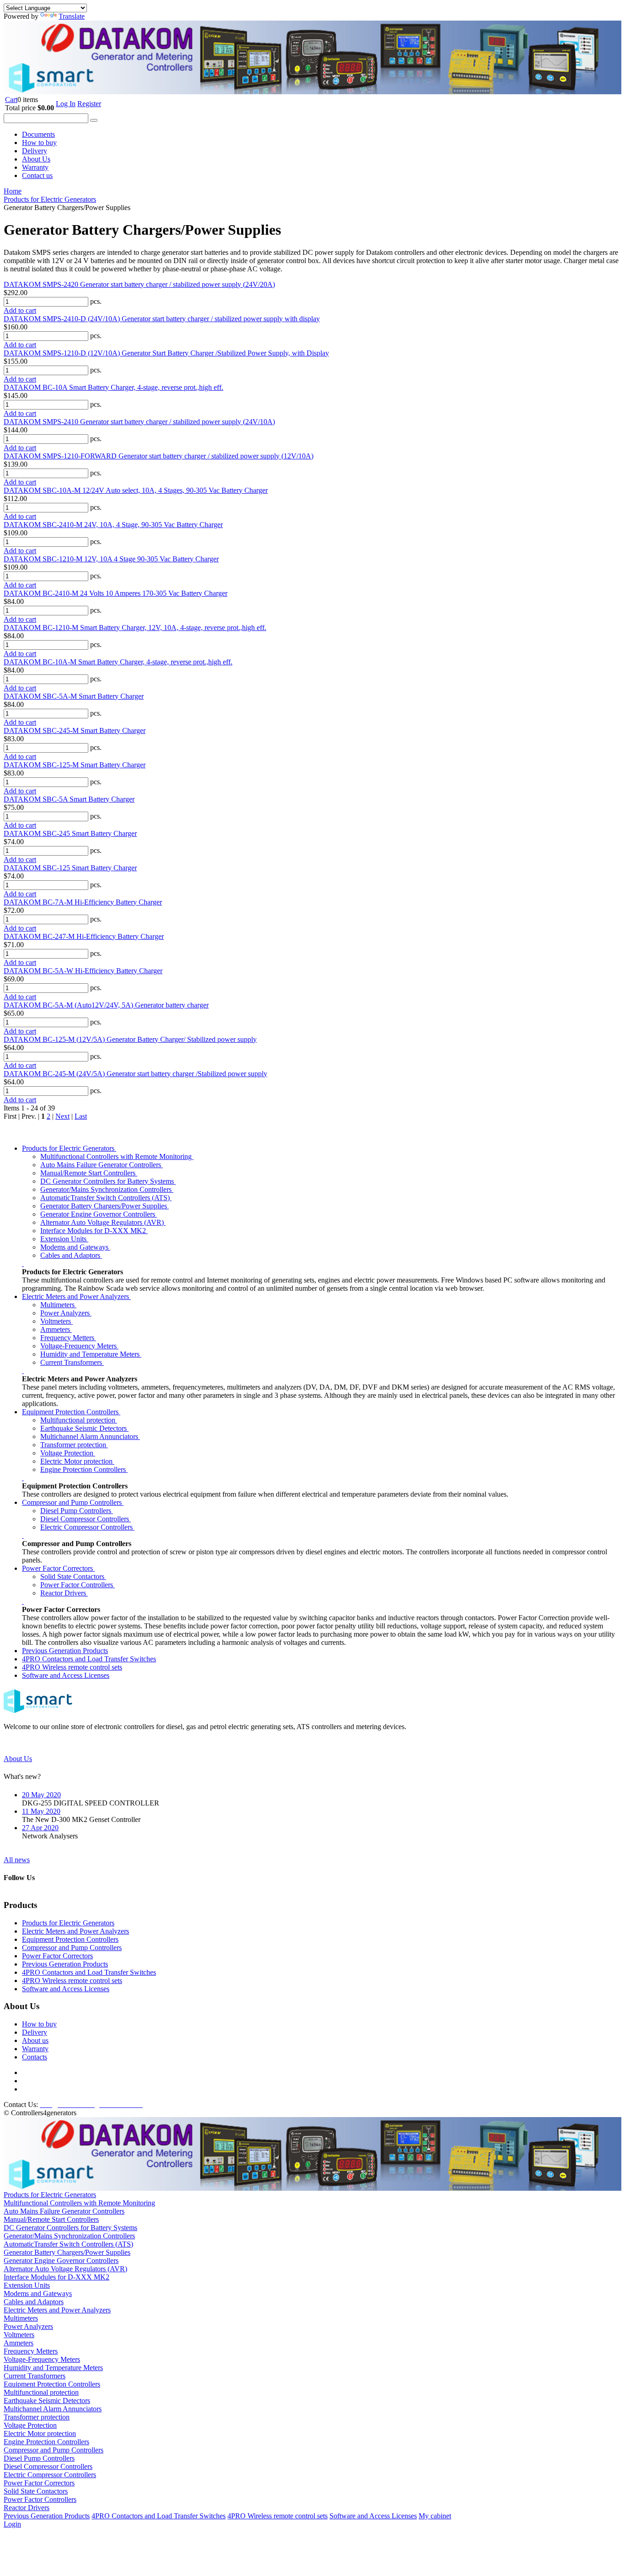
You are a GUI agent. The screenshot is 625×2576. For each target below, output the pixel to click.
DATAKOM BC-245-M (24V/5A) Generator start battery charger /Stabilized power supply (135, 1074)
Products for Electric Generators (69, 1148)
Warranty (35, 167)
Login (12, 2524)
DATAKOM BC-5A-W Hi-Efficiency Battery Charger (83, 971)
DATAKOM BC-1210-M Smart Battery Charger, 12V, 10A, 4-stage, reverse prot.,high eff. (135, 628)
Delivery (35, 151)
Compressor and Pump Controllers (73, 1502)
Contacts (35, 2057)
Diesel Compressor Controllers (86, 1519)
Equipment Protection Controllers (71, 1412)
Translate (72, 16)
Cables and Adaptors (71, 1255)
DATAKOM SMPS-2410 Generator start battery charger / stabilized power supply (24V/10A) (139, 422)
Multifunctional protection (79, 1420)
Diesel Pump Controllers (77, 1511)
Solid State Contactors (73, 1576)
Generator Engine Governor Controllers (99, 1214)
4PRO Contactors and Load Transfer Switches (89, 1659)
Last (81, 1116)
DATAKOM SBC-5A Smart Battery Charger (69, 799)
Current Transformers (72, 1362)
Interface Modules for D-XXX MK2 (94, 1231)
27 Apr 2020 (40, 1828)
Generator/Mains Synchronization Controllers (107, 1189)
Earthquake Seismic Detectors (84, 1428)
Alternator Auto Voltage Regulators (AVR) (103, 1222)
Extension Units (64, 1239)
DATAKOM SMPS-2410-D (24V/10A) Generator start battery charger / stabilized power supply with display (162, 319)
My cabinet (435, 2516)
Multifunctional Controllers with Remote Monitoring (117, 1156)
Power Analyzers (66, 1313)
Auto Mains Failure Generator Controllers (102, 1165)
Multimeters (58, 1305)
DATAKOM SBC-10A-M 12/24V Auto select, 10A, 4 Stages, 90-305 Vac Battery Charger (136, 490)
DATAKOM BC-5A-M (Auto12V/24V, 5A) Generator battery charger (106, 1005)
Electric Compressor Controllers (87, 1527)
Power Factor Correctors (58, 1568)
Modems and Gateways (75, 1247)
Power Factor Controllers (78, 1585)
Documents (38, 134)
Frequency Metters (68, 1338)
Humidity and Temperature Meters (91, 1354)
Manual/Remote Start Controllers (89, 1173)
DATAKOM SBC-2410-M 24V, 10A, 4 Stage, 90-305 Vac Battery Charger (113, 525)
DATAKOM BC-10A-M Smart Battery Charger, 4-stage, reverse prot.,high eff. (118, 662)
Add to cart (20, 310)
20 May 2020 (41, 1795)
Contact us (37, 175)
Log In (66, 104)
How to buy (39, 143)
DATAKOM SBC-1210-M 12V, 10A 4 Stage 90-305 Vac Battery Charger (111, 559)
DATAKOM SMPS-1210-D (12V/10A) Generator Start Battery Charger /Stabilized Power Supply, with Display (166, 353)
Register (89, 104)
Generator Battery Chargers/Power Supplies (105, 1206)
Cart (11, 100)
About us (35, 2040)
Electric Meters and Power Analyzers (76, 1296)
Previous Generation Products (65, 1651)
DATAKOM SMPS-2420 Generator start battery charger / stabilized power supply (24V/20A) (139, 284)
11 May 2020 (41, 1811)
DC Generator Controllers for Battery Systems (108, 1181)
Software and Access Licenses (66, 1675)
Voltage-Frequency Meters (79, 1346)
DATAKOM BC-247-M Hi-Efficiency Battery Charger (84, 936)
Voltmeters (57, 1321)
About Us (36, 159)
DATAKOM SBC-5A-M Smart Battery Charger (74, 696)
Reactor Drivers (64, 1593)
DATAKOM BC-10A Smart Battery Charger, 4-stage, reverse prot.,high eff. (113, 387)
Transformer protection (74, 1445)
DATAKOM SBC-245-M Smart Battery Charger (75, 730)
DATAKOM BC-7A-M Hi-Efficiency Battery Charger (83, 902)
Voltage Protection (68, 1453)
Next (62, 1116)
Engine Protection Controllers (84, 1469)
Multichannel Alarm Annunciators (90, 1436)
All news (17, 1860)
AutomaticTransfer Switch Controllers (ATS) (106, 1198)
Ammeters (56, 1329)
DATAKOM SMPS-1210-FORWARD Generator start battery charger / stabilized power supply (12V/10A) (159, 456)
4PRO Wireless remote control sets (72, 1667)
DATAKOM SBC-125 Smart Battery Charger (70, 868)
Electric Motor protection (77, 1461)
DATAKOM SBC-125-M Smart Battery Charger (75, 765)
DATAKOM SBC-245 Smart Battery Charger (70, 833)
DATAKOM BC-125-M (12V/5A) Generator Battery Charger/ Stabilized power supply (130, 1039)
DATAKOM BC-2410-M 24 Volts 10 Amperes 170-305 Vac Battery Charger (116, 593)
